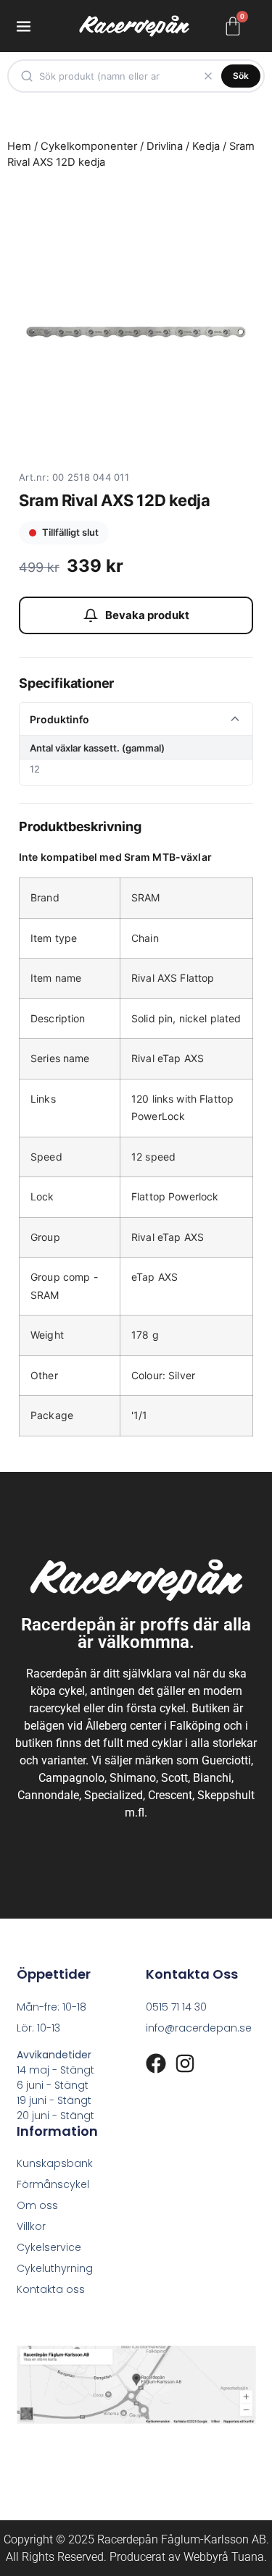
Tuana (248, 2557)
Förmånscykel (53, 2184)
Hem (19, 146)
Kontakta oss (51, 2289)
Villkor (31, 2226)
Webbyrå (206, 2557)
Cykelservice (49, 2247)
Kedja (206, 146)
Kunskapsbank (55, 2163)
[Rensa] (208, 76)
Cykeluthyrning (55, 2268)
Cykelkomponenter (89, 146)
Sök (241, 76)
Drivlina (165, 146)
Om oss (37, 2205)
